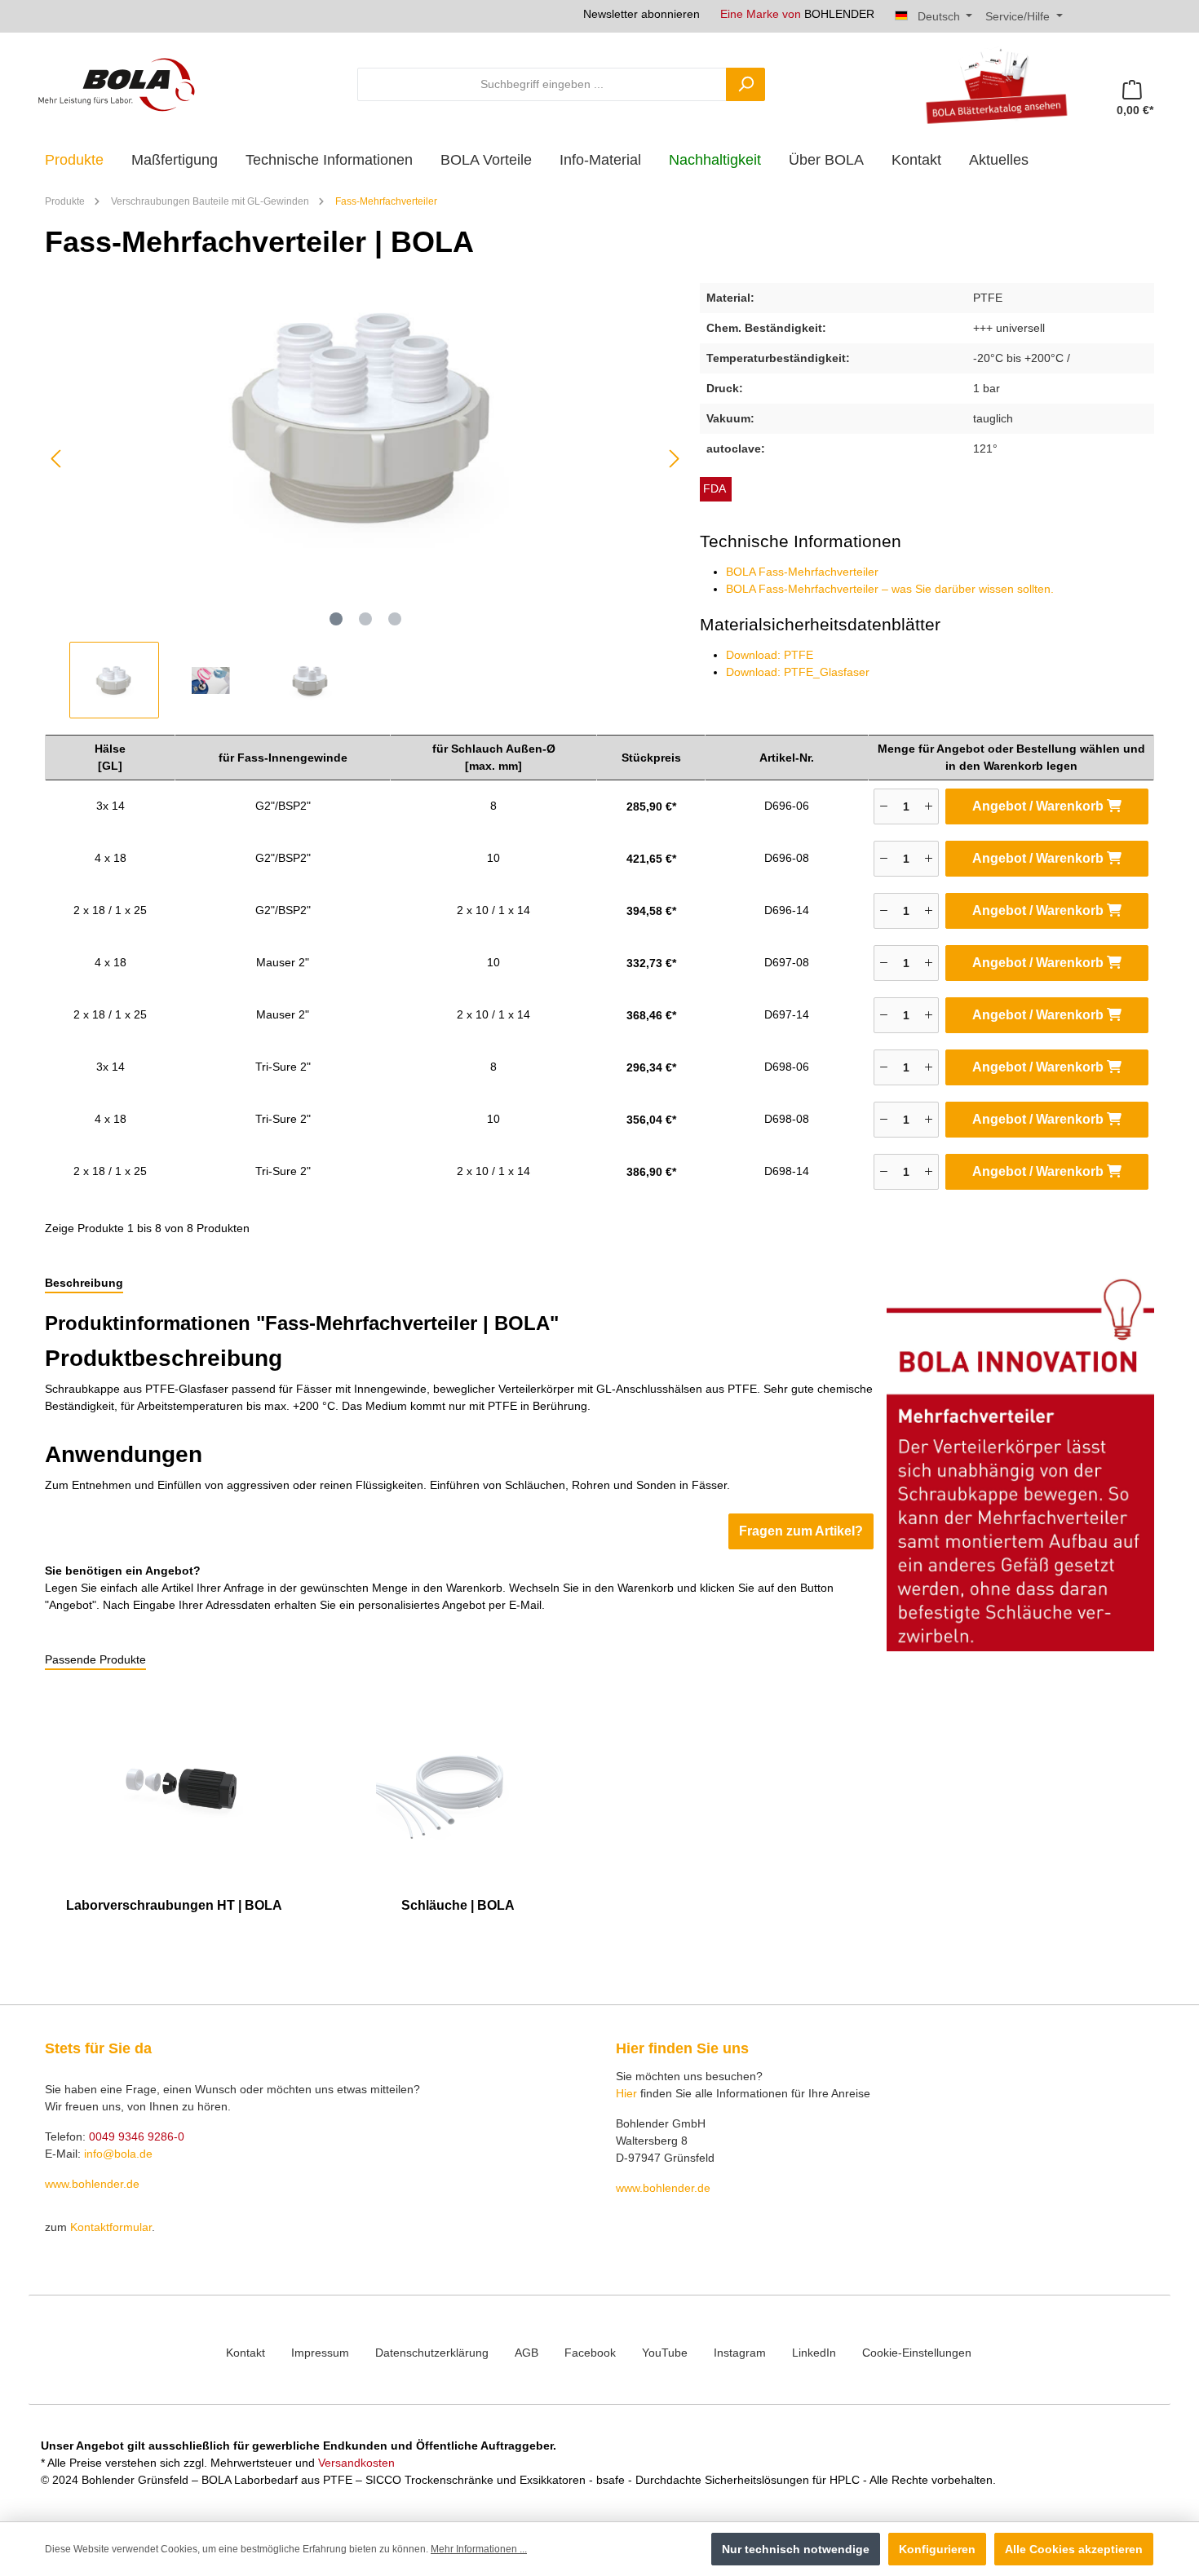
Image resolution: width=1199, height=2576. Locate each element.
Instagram (740, 2353)
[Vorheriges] (57, 459)
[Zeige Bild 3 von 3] (395, 619)
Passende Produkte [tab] (95, 1659)
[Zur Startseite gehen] (117, 84)
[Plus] (929, 806)
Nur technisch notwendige (796, 2549)
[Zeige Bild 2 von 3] (365, 619)
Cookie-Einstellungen (917, 2353)
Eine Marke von (797, 14)
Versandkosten (356, 2463)
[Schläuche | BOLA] (458, 1785)
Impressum (320, 2353)
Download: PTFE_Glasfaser (798, 672)
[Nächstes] (674, 459)
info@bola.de (118, 2154)
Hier (626, 2093)
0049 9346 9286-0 (137, 2136)
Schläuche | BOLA (458, 1905)
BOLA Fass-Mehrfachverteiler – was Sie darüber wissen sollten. (890, 589)
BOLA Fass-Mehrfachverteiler (802, 572)
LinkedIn (814, 2353)
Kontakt (246, 2353)
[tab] (84, 1284)
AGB (526, 2353)
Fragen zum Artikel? (801, 1531)
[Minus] (884, 806)
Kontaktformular (111, 2227)
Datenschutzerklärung (432, 2353)
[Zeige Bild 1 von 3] (336, 619)
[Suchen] (746, 84)
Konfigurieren (937, 2549)
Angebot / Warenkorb (1040, 806)
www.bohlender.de (92, 2184)
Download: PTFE (770, 655)
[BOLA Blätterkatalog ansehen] (990, 84)
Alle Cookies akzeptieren (1074, 2549)
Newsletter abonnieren (642, 14)
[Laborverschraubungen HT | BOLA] (175, 1785)
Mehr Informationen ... (479, 2549)
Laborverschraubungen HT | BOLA (174, 1905)
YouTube (665, 2353)
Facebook (590, 2353)
